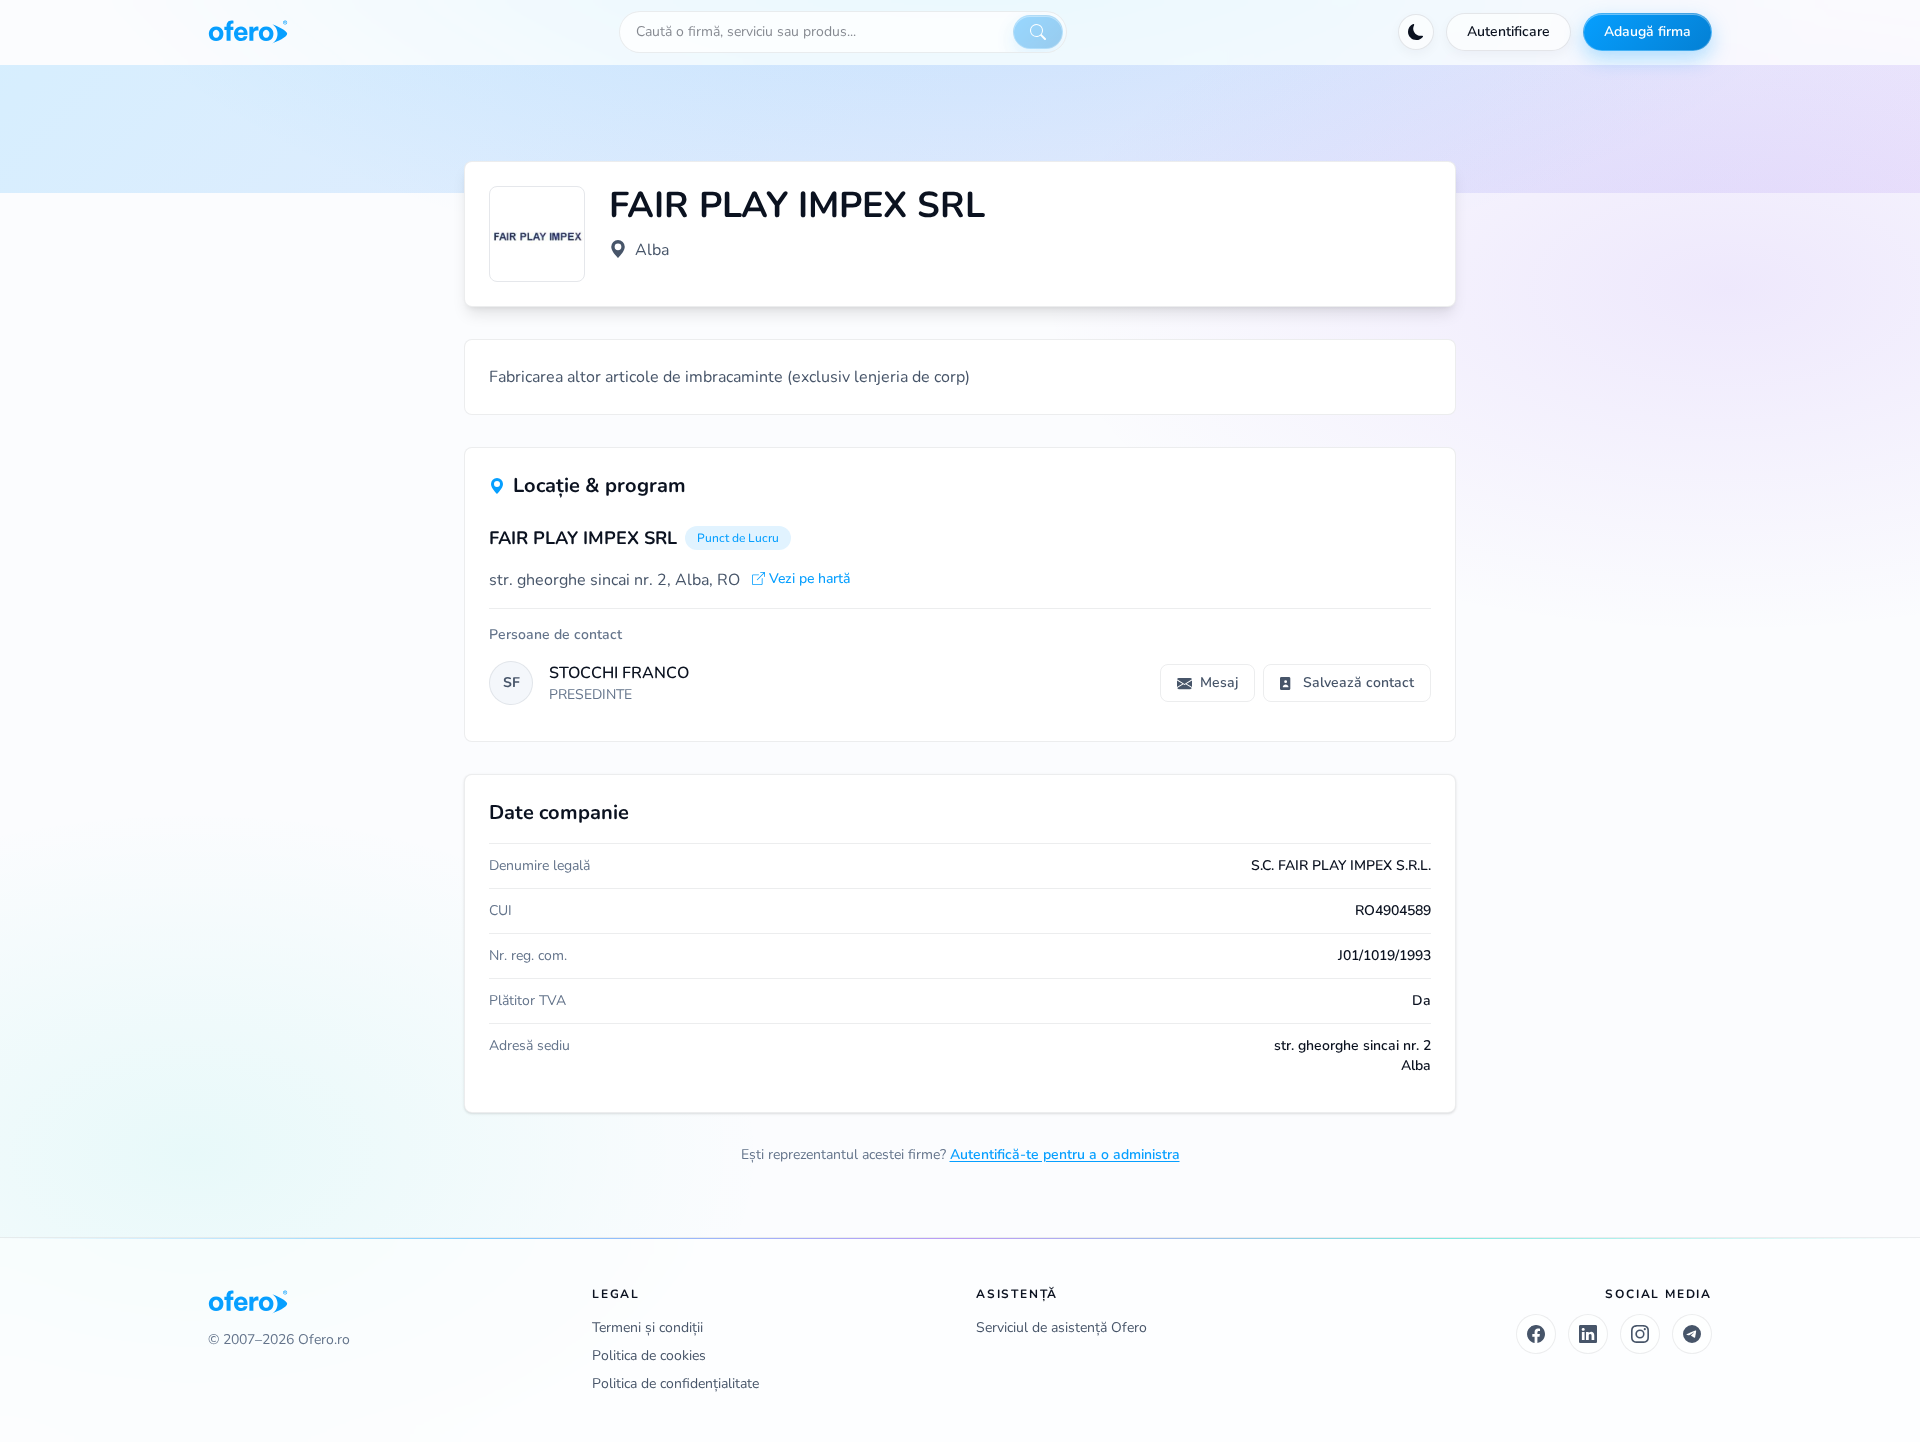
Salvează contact (1358, 682)
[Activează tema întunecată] (1416, 32)
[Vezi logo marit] (537, 234)
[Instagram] (1640, 1334)
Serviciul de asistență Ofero (1061, 1327)
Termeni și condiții (647, 1327)
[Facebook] (1536, 1334)
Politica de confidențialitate (675, 1383)
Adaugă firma (1647, 31)
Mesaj (1219, 682)
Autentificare (1508, 31)
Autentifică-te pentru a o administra (1065, 1154)
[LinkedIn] (1588, 1334)
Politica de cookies (649, 1355)
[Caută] (1038, 32)
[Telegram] (1692, 1334)
